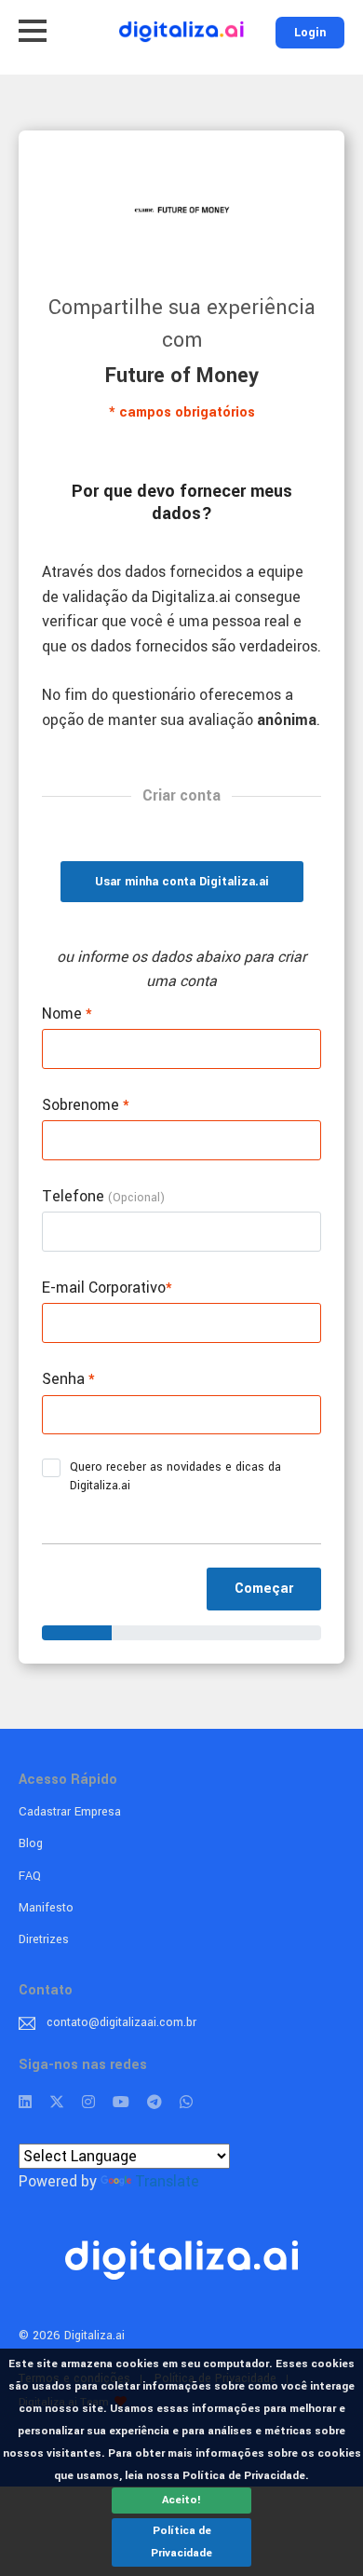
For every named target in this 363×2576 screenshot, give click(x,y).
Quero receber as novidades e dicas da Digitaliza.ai (175, 1476)
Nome (67, 1014)
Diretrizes (44, 1939)
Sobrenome (86, 1105)
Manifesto (46, 1908)
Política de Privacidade (181, 2542)
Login (310, 33)
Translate (167, 2181)
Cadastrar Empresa (70, 1812)
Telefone (103, 1196)
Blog (31, 1843)
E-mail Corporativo (107, 1288)
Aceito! (181, 2500)
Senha (68, 1379)
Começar (264, 1589)
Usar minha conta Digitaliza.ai (182, 882)
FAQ (30, 1876)
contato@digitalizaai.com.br (121, 2022)
